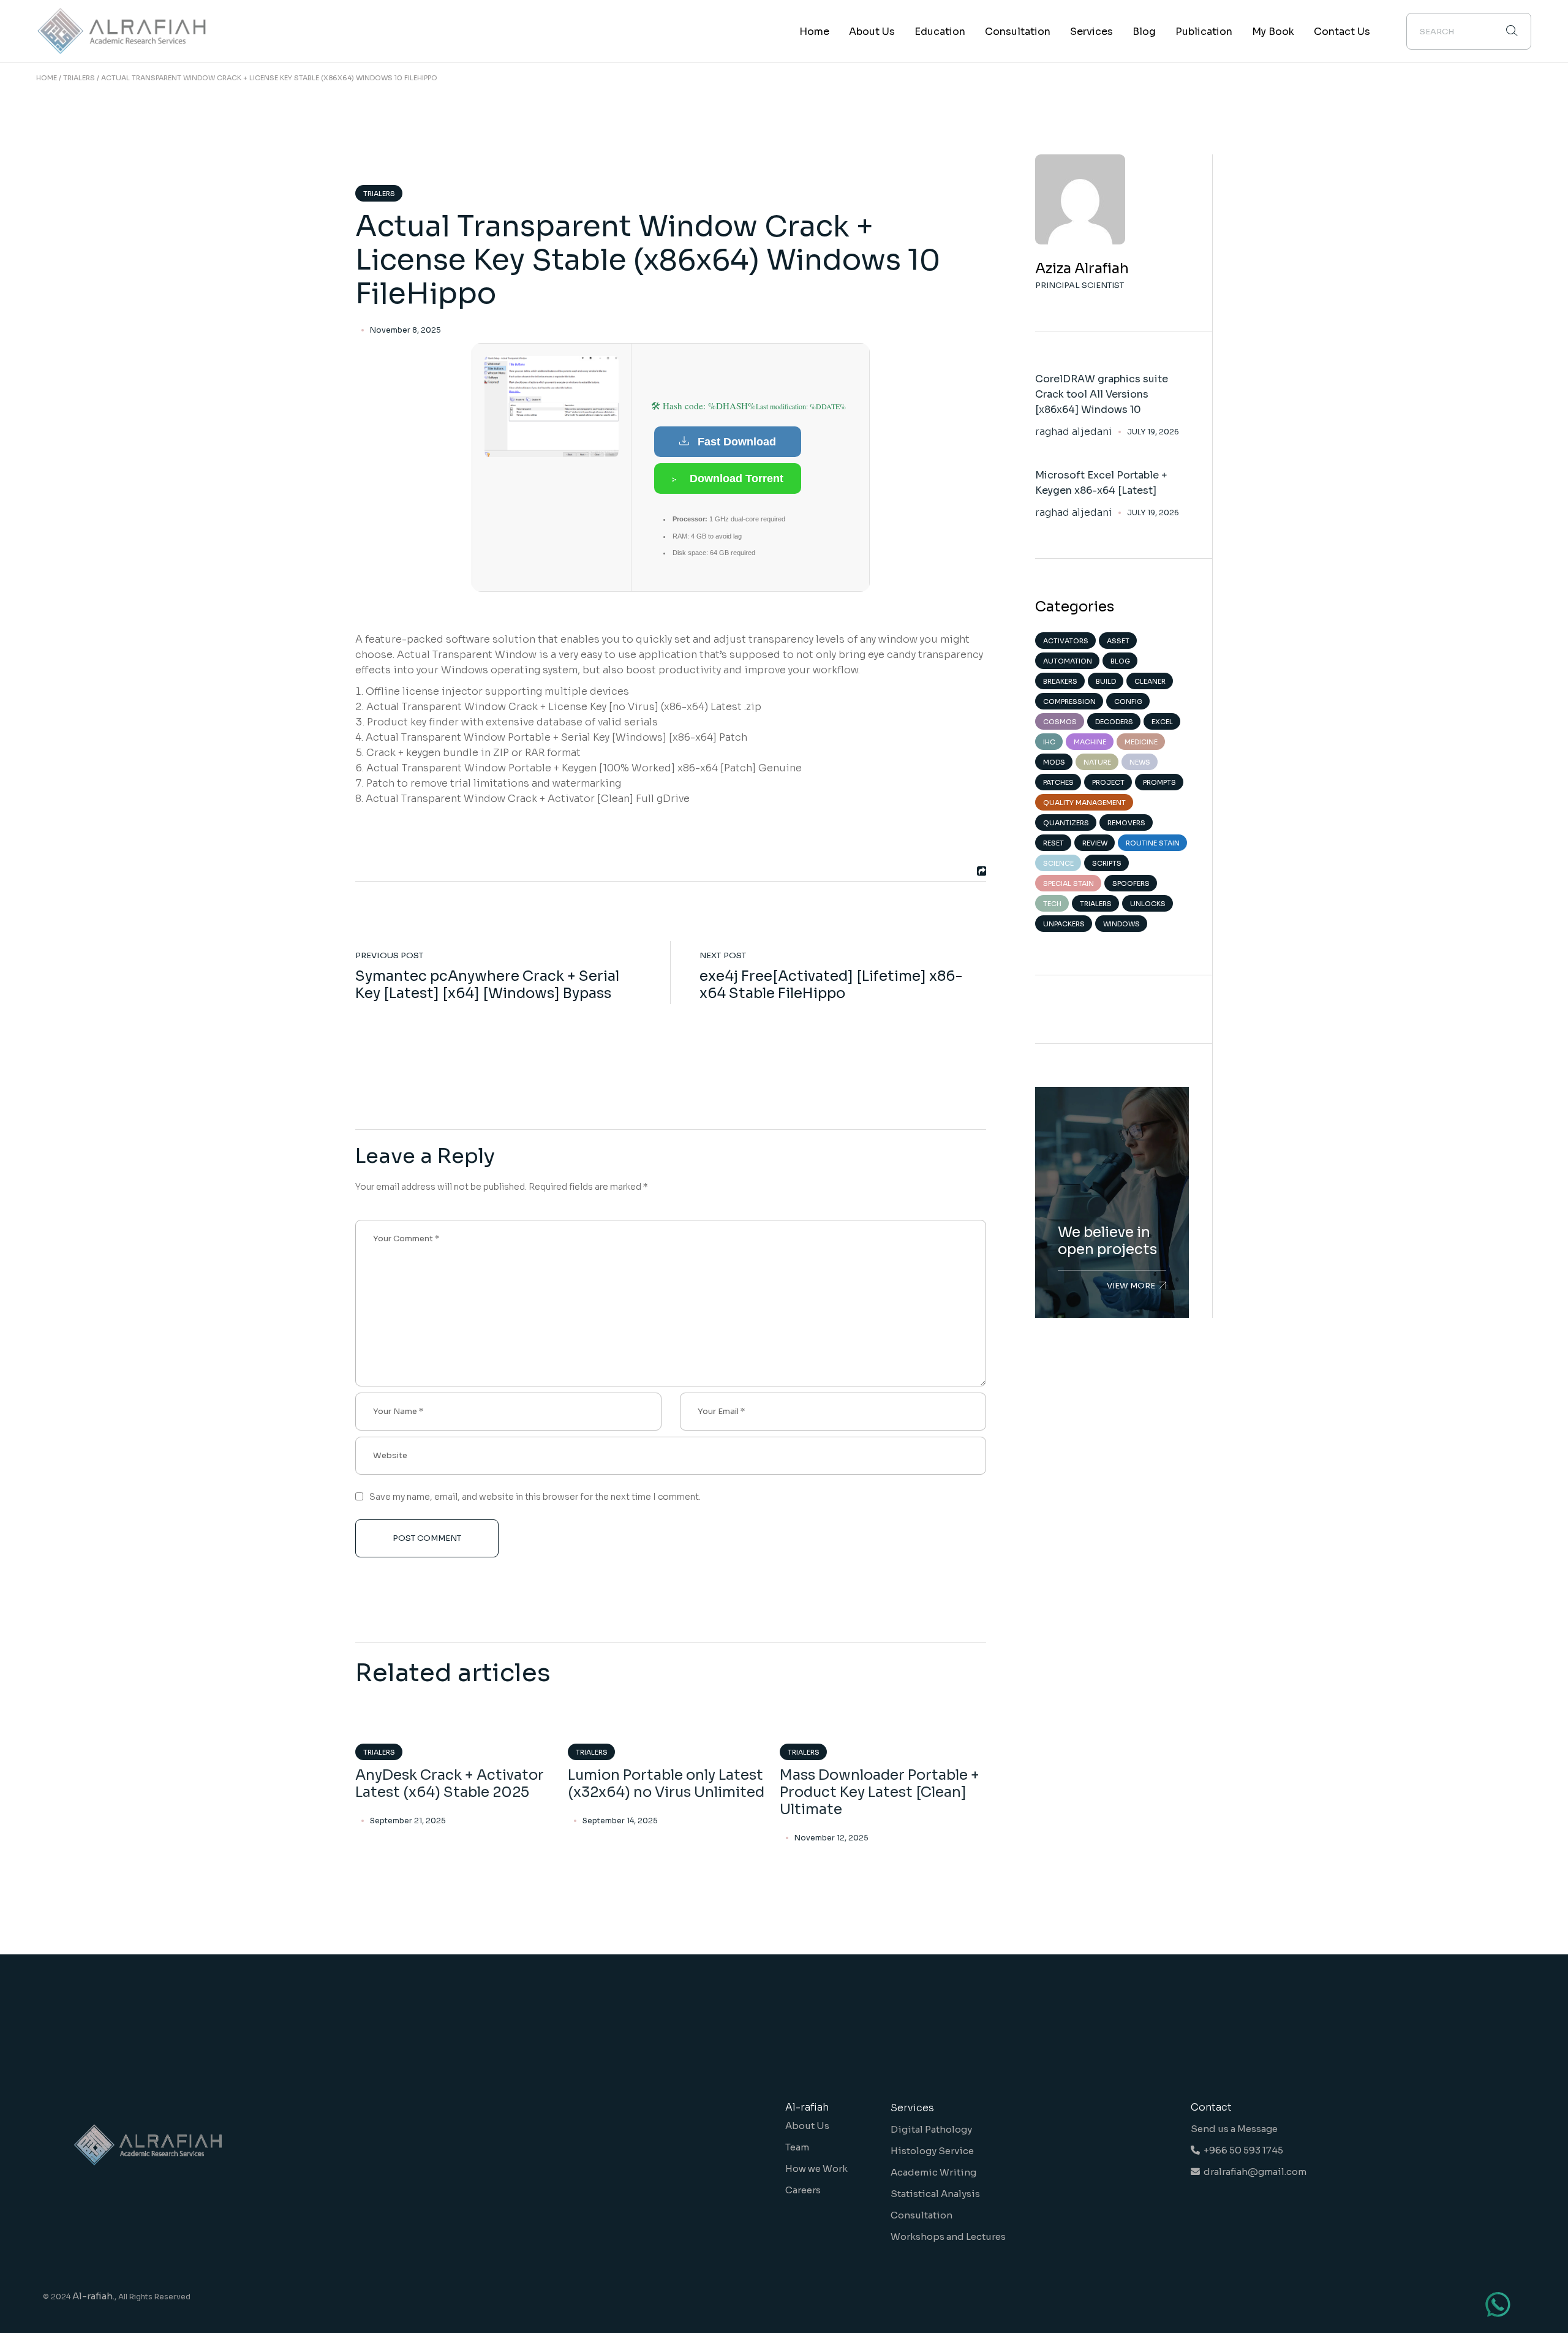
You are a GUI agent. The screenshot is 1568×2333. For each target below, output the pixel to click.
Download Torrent (737, 478)
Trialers (79, 78)
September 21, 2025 (408, 1821)
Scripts (1107, 863)
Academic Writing (933, 2172)
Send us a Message (1234, 2129)
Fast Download (737, 442)
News (1140, 762)
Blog (1120, 661)
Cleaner (1150, 681)
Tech (1052, 904)
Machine (1090, 742)
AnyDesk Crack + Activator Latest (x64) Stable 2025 (450, 1784)
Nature (1097, 762)
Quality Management (1084, 803)
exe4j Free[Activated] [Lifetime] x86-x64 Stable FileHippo (831, 985)
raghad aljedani (1074, 432)
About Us (807, 2126)
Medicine (1141, 742)
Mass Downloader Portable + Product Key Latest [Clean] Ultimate (880, 1792)
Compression (1069, 701)
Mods (1054, 762)
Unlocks (1148, 904)
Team (797, 2147)
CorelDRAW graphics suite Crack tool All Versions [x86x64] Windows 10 (1102, 394)
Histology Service (932, 2151)
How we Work (816, 2169)
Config (1128, 701)
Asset (1118, 641)
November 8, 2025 (405, 330)
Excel (1162, 722)
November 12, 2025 (831, 1838)
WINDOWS (1121, 924)
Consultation (922, 2215)
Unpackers (1064, 924)
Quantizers (1066, 823)
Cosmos (1060, 722)
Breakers (1060, 681)
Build (1106, 681)
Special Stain (1069, 883)
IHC (1049, 742)
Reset (1053, 843)
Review (1095, 843)
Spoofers (1131, 883)
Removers (1126, 823)
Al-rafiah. (93, 2296)
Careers (803, 2190)
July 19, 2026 (1153, 432)
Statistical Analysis (935, 2194)
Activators (1066, 641)
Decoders (1114, 722)
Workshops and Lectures (948, 2237)
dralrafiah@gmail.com (1253, 2172)
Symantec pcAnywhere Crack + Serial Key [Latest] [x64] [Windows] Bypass (487, 985)
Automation (1068, 661)
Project (1108, 782)
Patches (1058, 782)
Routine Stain (1153, 843)
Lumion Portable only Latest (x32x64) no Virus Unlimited (666, 1784)
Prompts (1159, 782)
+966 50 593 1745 (1242, 2150)
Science (1058, 863)
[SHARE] (980, 871)
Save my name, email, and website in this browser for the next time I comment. (535, 1497)
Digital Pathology (931, 2129)
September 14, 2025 (620, 1821)
